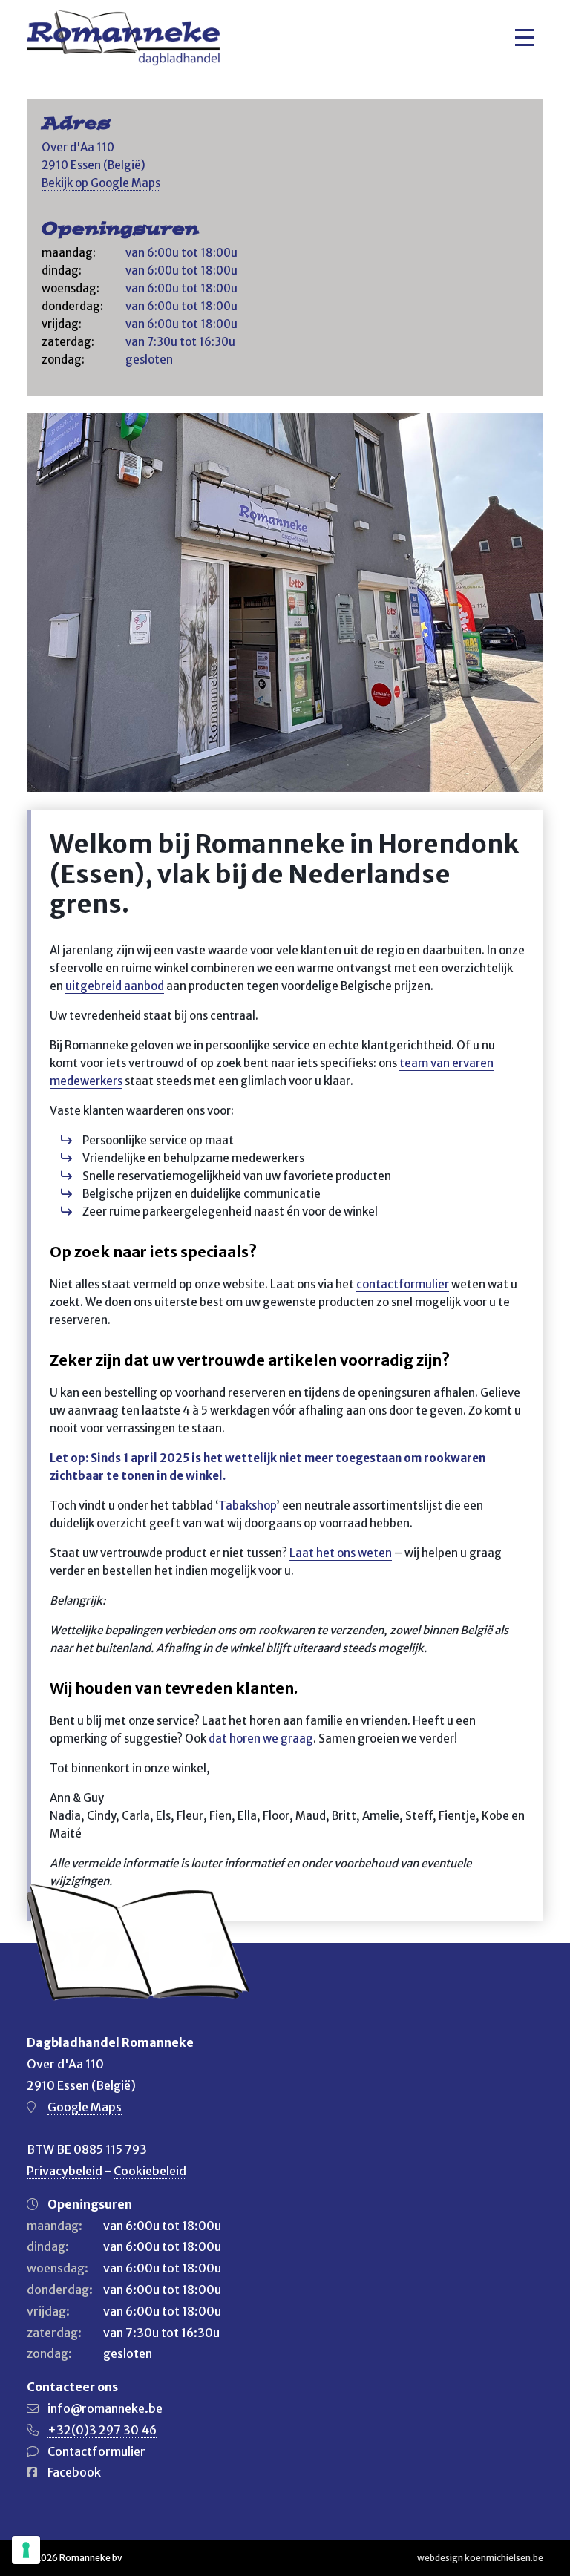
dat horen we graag (261, 1738)
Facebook (74, 2472)
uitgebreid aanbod (115, 986)
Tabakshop (248, 1505)
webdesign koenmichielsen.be (480, 2558)
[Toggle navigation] (525, 37)
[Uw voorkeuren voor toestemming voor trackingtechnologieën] (26, 2550)
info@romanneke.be (105, 2408)
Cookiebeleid (150, 2171)
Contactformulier (96, 2451)
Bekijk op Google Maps (101, 183)
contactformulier (403, 1284)
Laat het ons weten (341, 1553)
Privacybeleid (65, 2171)
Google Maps (85, 2107)
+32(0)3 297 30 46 (102, 2430)
